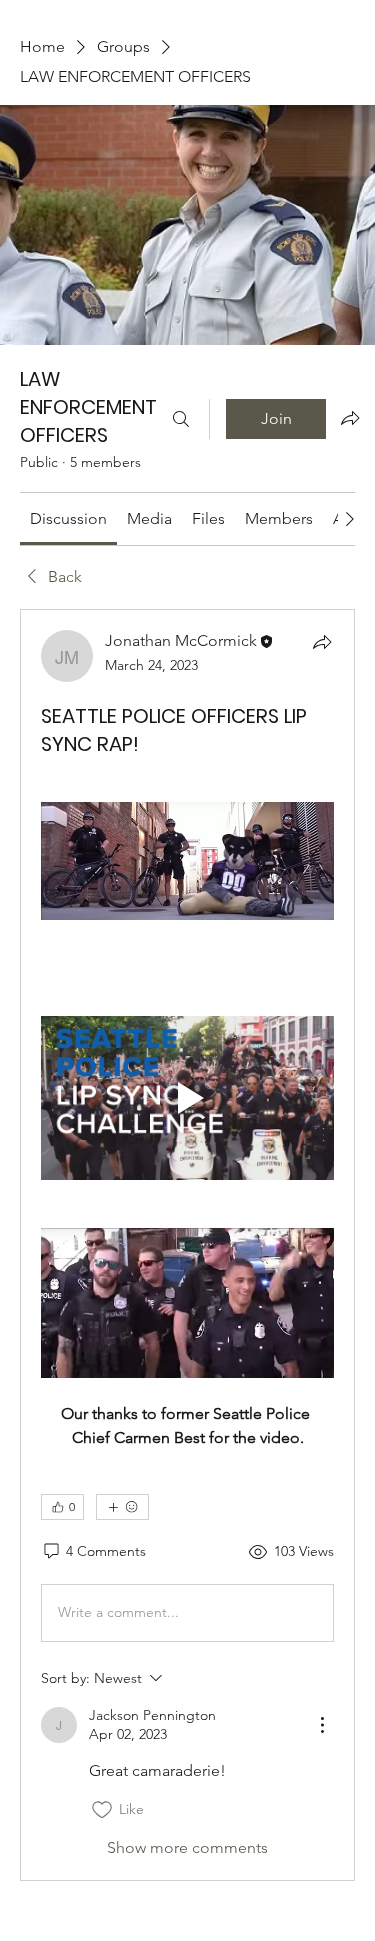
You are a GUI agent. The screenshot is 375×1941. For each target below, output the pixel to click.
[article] (187, 1245)
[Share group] (350, 418)
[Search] (181, 419)
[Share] (322, 642)
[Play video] (187, 1098)
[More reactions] (122, 1507)
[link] (68, 518)
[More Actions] (322, 1725)
